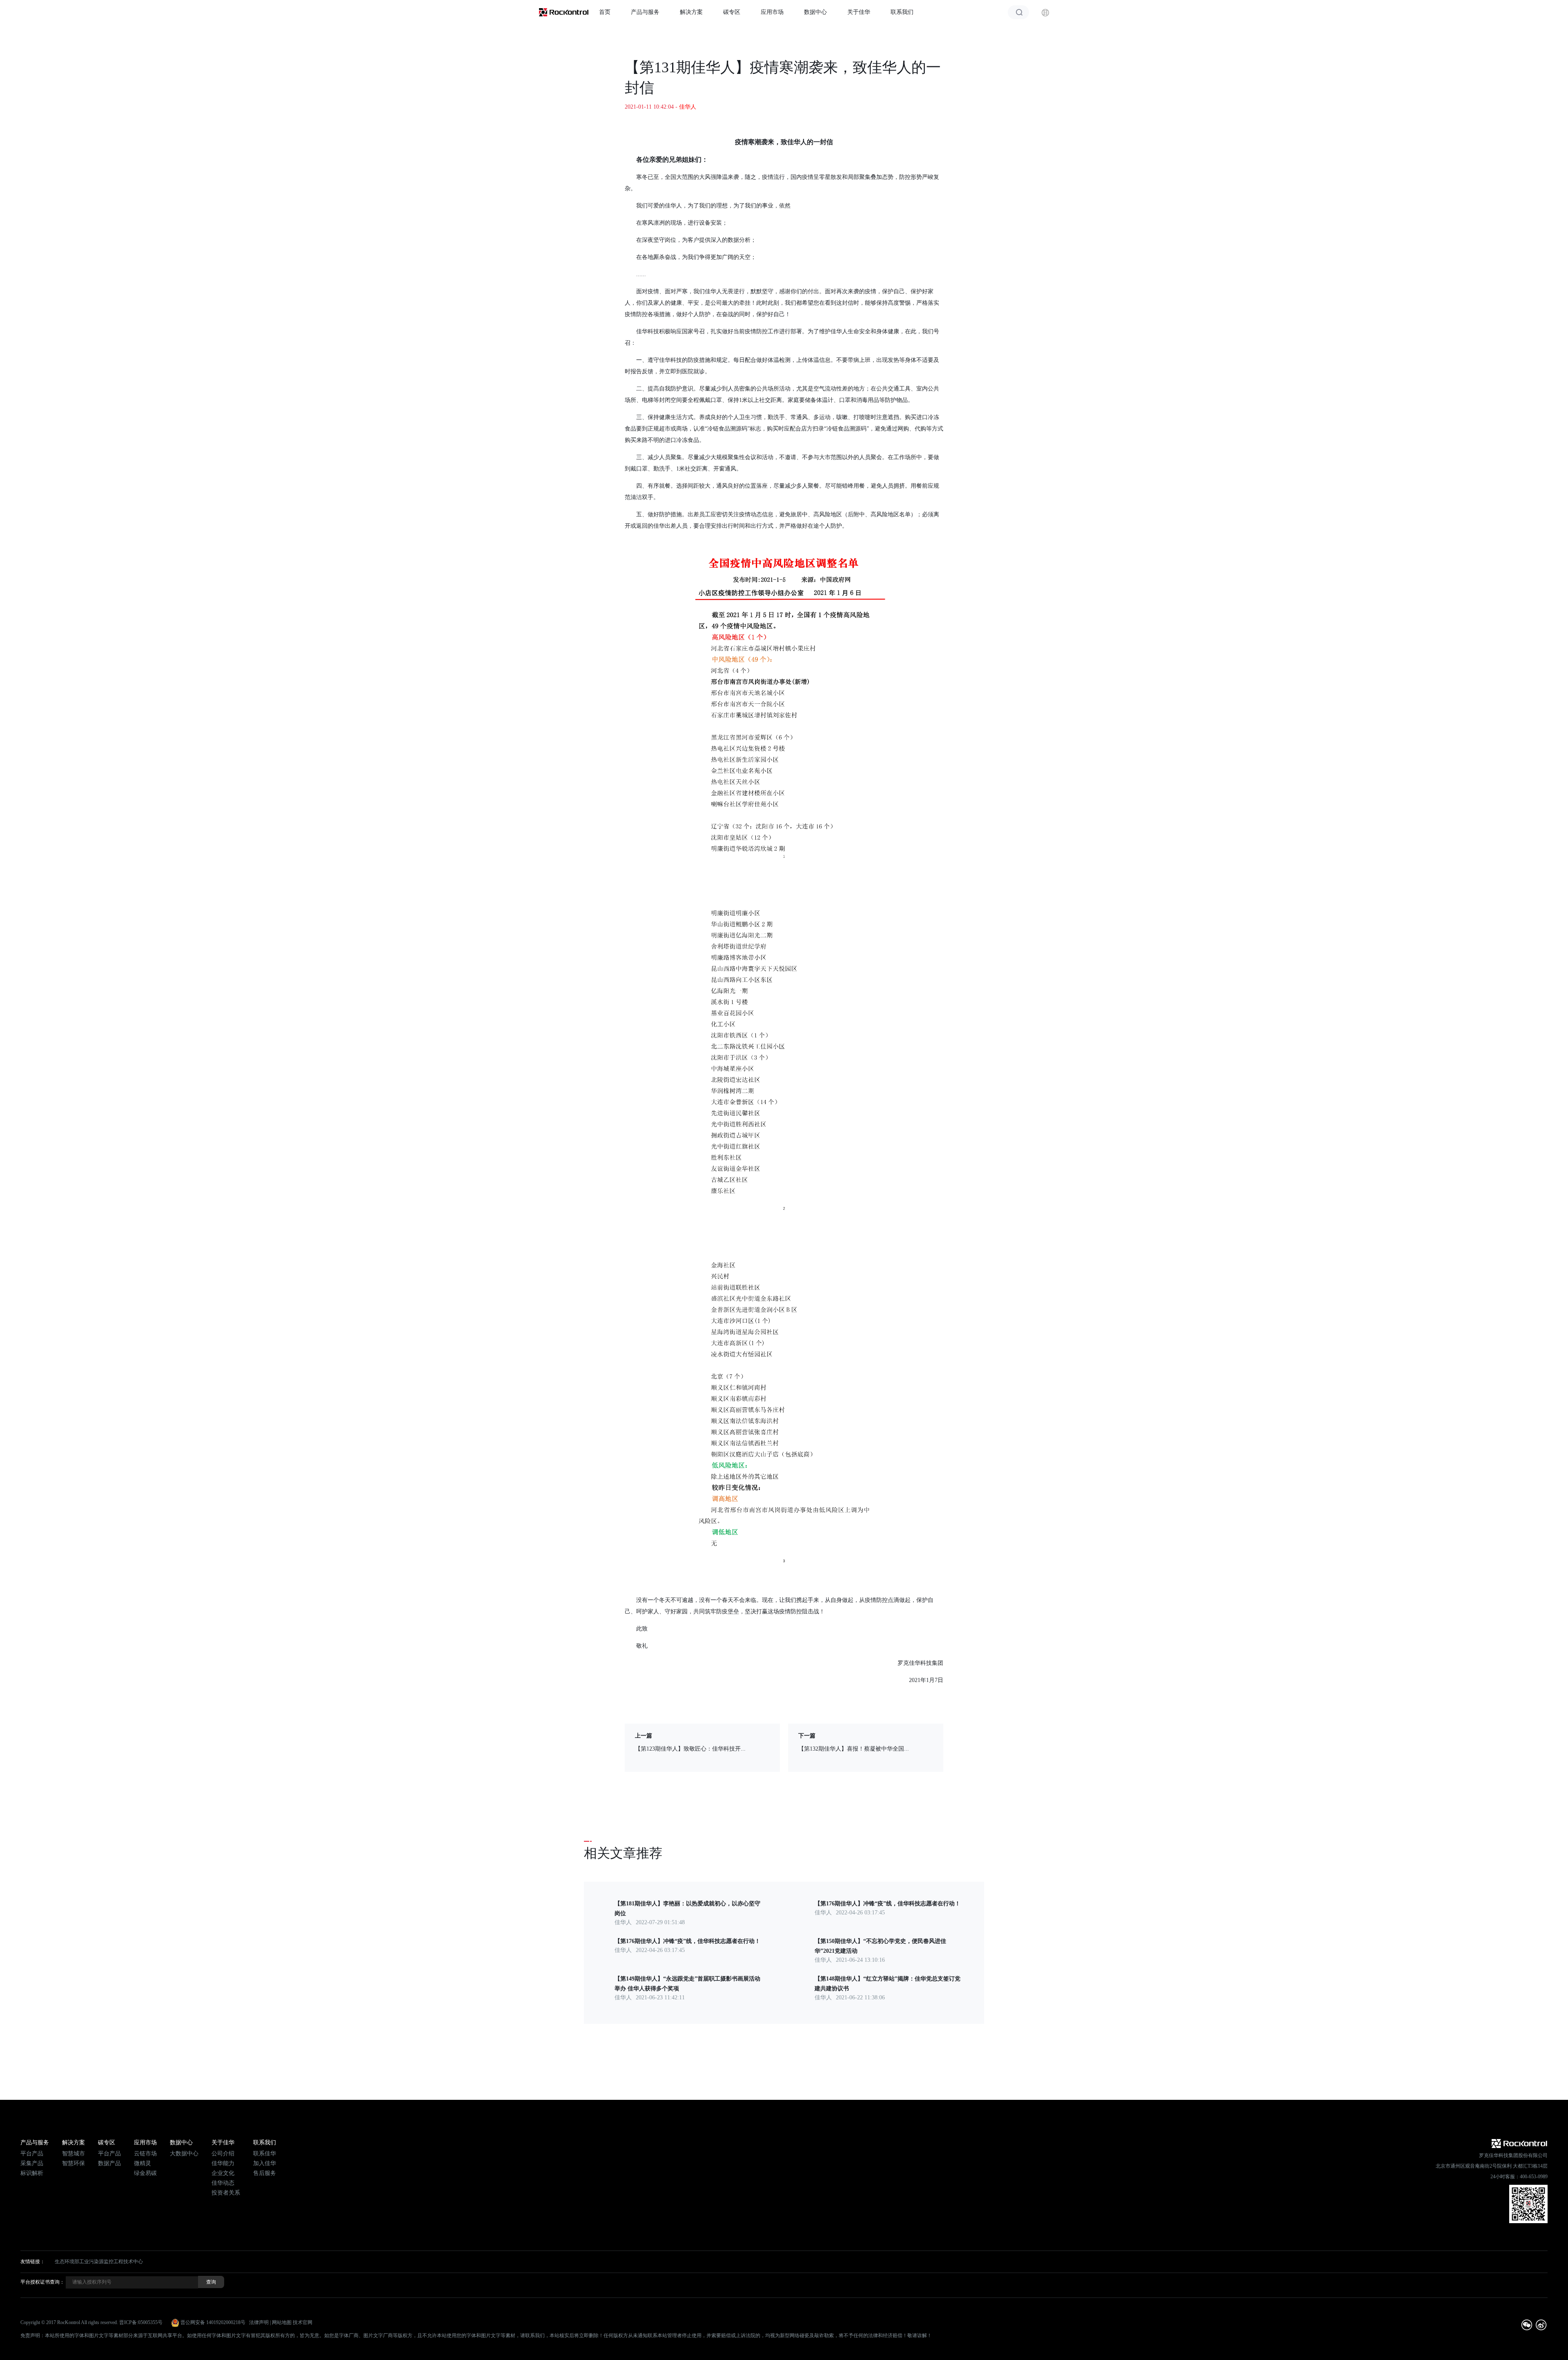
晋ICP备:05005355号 (141, 2322)
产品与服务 (645, 12)
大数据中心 (184, 2154)
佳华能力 (223, 2163)
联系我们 (902, 12)
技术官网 (303, 2322)
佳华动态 (223, 2183)
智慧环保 (73, 2163)
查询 (211, 2282)
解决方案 (691, 12)
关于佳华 (859, 12)
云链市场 (145, 2154)
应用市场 (772, 12)
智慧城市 (73, 2154)
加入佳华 (265, 2163)
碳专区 (732, 12)
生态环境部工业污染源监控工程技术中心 (99, 2262)
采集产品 (32, 2163)
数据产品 (109, 2163)
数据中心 (815, 12)
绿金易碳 (145, 2173)
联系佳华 (265, 2154)
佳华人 (688, 107)
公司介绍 (223, 2154)
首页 (605, 12)
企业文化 (223, 2173)
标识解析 (32, 2173)
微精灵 (143, 2163)
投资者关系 (226, 2193)
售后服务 (265, 2173)
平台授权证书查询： (42, 2282)
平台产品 (32, 2154)
